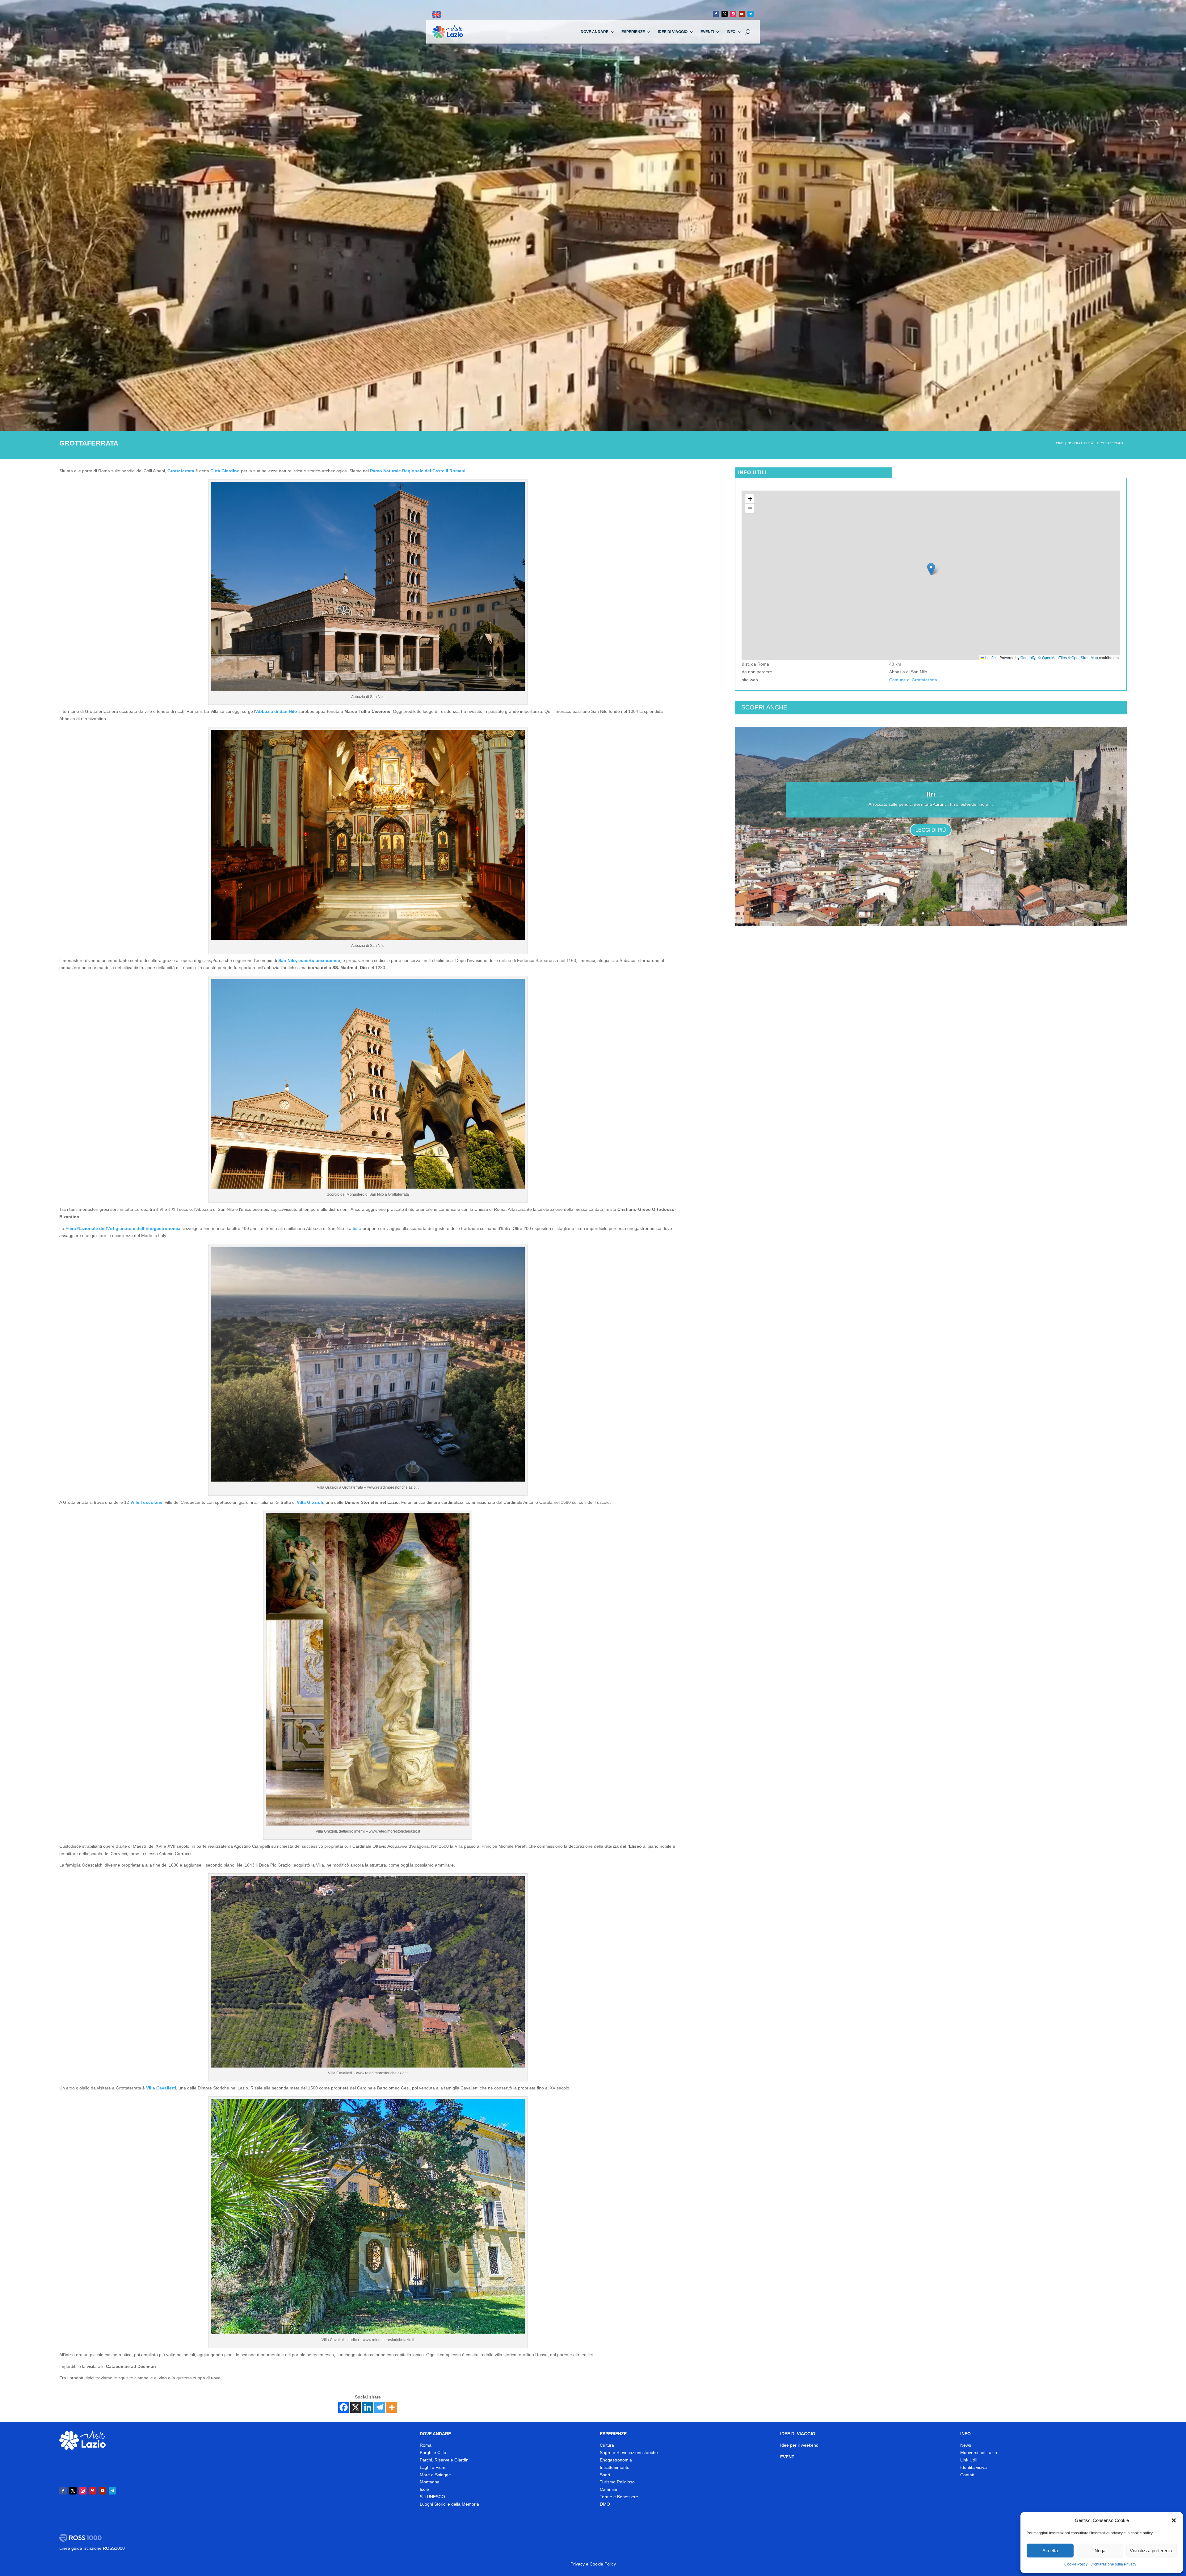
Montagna (430, 2482)
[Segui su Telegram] (751, 14)
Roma (426, 2445)
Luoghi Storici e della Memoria (449, 2504)
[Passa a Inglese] (436, 15)
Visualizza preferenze (1152, 2551)
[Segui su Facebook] (716, 14)
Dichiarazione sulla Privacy (1113, 2564)
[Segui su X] (725, 14)
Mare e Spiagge (435, 2475)
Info (731, 32)
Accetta (1050, 2551)
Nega (1100, 2551)
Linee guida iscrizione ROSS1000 (92, 2548)
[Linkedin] (368, 2407)
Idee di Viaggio (673, 32)
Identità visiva (974, 2467)
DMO (605, 2504)
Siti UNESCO (432, 2497)
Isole (424, 2489)
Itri (931, 794)
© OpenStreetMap (1083, 657)
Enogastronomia (616, 2460)
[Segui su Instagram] (733, 14)
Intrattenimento (615, 2467)
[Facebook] (344, 2407)
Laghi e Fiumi (433, 2467)
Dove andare (595, 32)
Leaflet (990, 657)
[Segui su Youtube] (742, 14)
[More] (392, 2407)
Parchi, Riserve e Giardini (445, 2460)
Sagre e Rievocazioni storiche (629, 2453)
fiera (357, 1228)
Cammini (608, 2489)
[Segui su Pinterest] (93, 2491)
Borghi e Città (433, 2453)
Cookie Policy (1076, 2564)
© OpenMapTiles (1053, 657)
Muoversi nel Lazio (979, 2453)
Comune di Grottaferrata (913, 680)
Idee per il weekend (799, 2445)
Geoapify (1028, 657)
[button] (1174, 2520)
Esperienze (633, 32)
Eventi (707, 32)
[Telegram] (380, 2407)
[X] (356, 2407)
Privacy (578, 2564)
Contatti (968, 2475)
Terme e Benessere (619, 2497)
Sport (605, 2475)
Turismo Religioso (617, 2482)
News (966, 2445)
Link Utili (968, 2460)
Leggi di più (931, 830)
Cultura (607, 2445)
